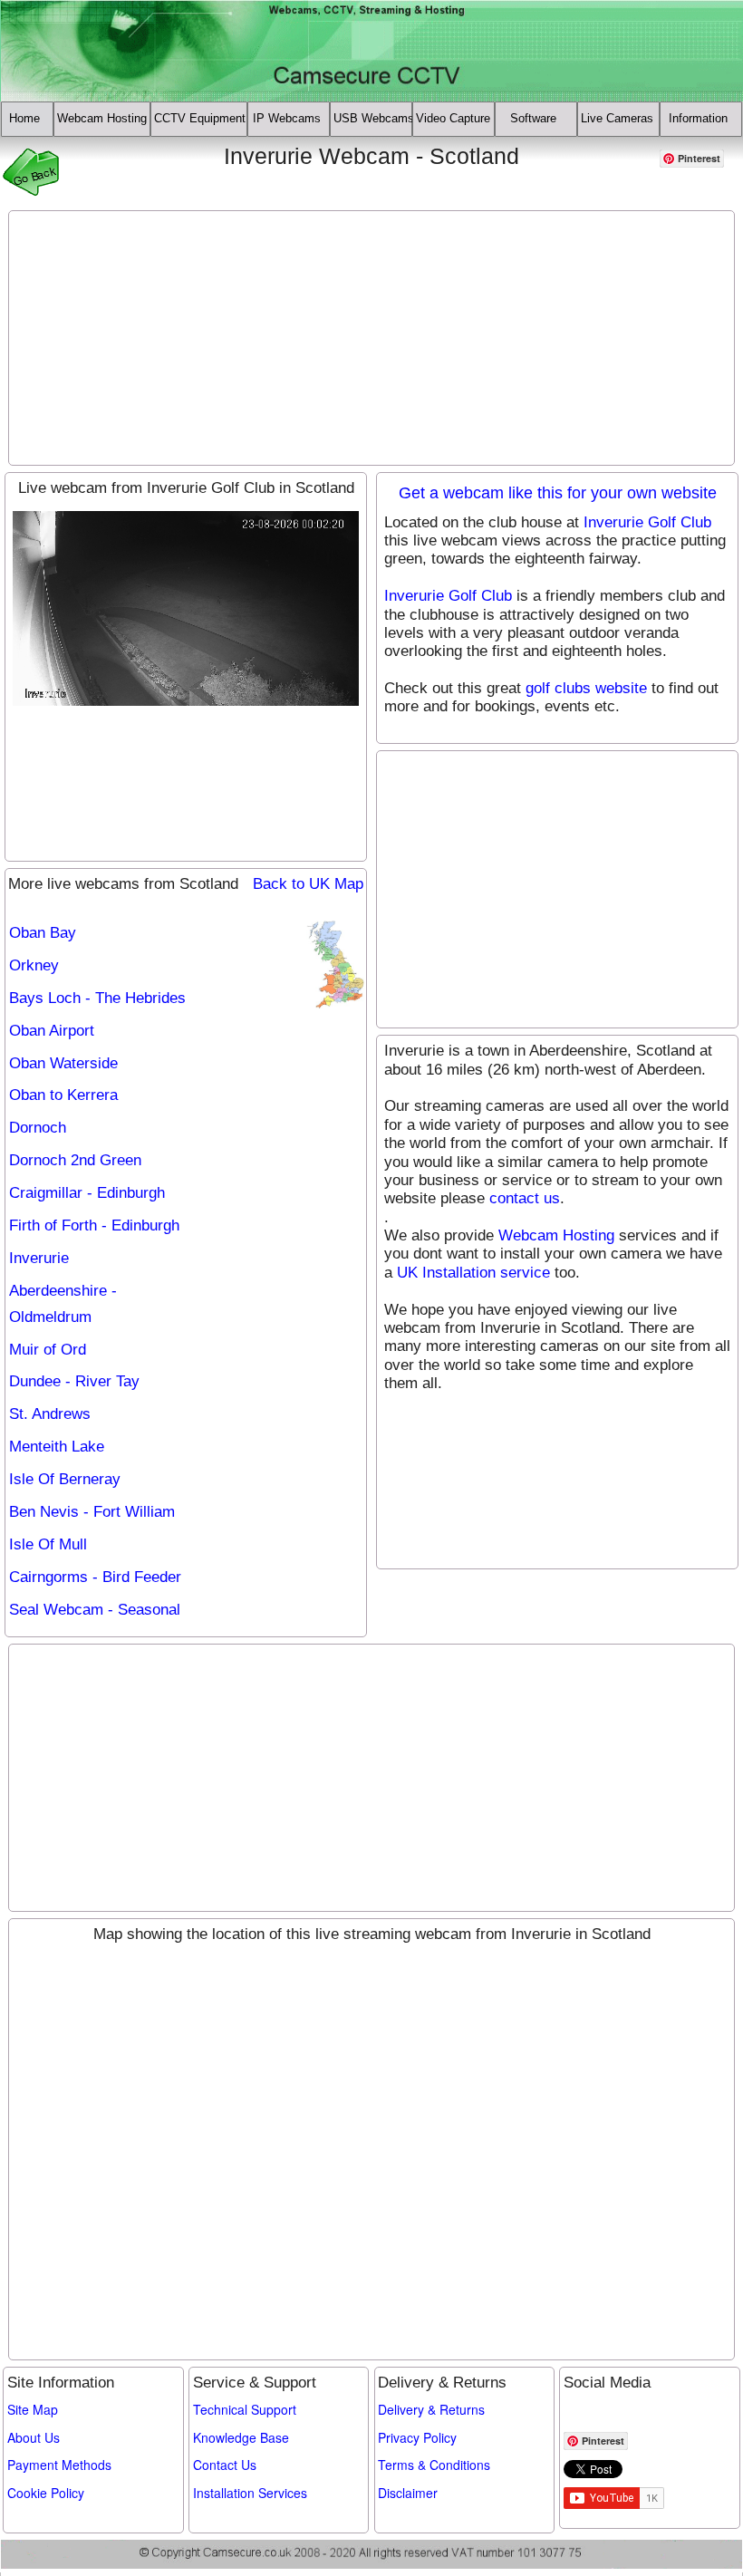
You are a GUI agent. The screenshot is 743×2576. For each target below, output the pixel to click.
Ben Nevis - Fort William (92, 1512)
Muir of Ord (48, 1350)
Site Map (33, 2409)
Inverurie (39, 1258)
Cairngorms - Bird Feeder (95, 1577)
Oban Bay (43, 933)
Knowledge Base (241, 2437)
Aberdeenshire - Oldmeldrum (63, 1304)
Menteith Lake (57, 1447)
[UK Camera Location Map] (336, 965)
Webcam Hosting (556, 1235)
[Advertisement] (372, 338)
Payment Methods (59, 2465)
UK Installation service (473, 1273)
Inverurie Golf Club (647, 522)
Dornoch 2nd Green (75, 1160)
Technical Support (245, 2409)
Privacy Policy (417, 2437)
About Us (34, 2437)
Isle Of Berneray (65, 1479)
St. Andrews (50, 1414)
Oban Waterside (63, 1063)
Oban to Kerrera (63, 1095)
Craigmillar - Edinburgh (87, 1193)
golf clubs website (586, 688)
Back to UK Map (308, 884)
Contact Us (225, 2465)
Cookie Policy (46, 2493)
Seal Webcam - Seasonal (95, 1610)
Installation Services (250, 2493)
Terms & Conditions (434, 2465)
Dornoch (38, 1128)
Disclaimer (408, 2493)
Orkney (34, 965)
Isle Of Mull (48, 1544)
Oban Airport (52, 1031)
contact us (525, 1198)
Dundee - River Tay (74, 1381)
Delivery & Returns (431, 2409)
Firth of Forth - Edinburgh (94, 1225)
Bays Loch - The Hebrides (97, 998)
